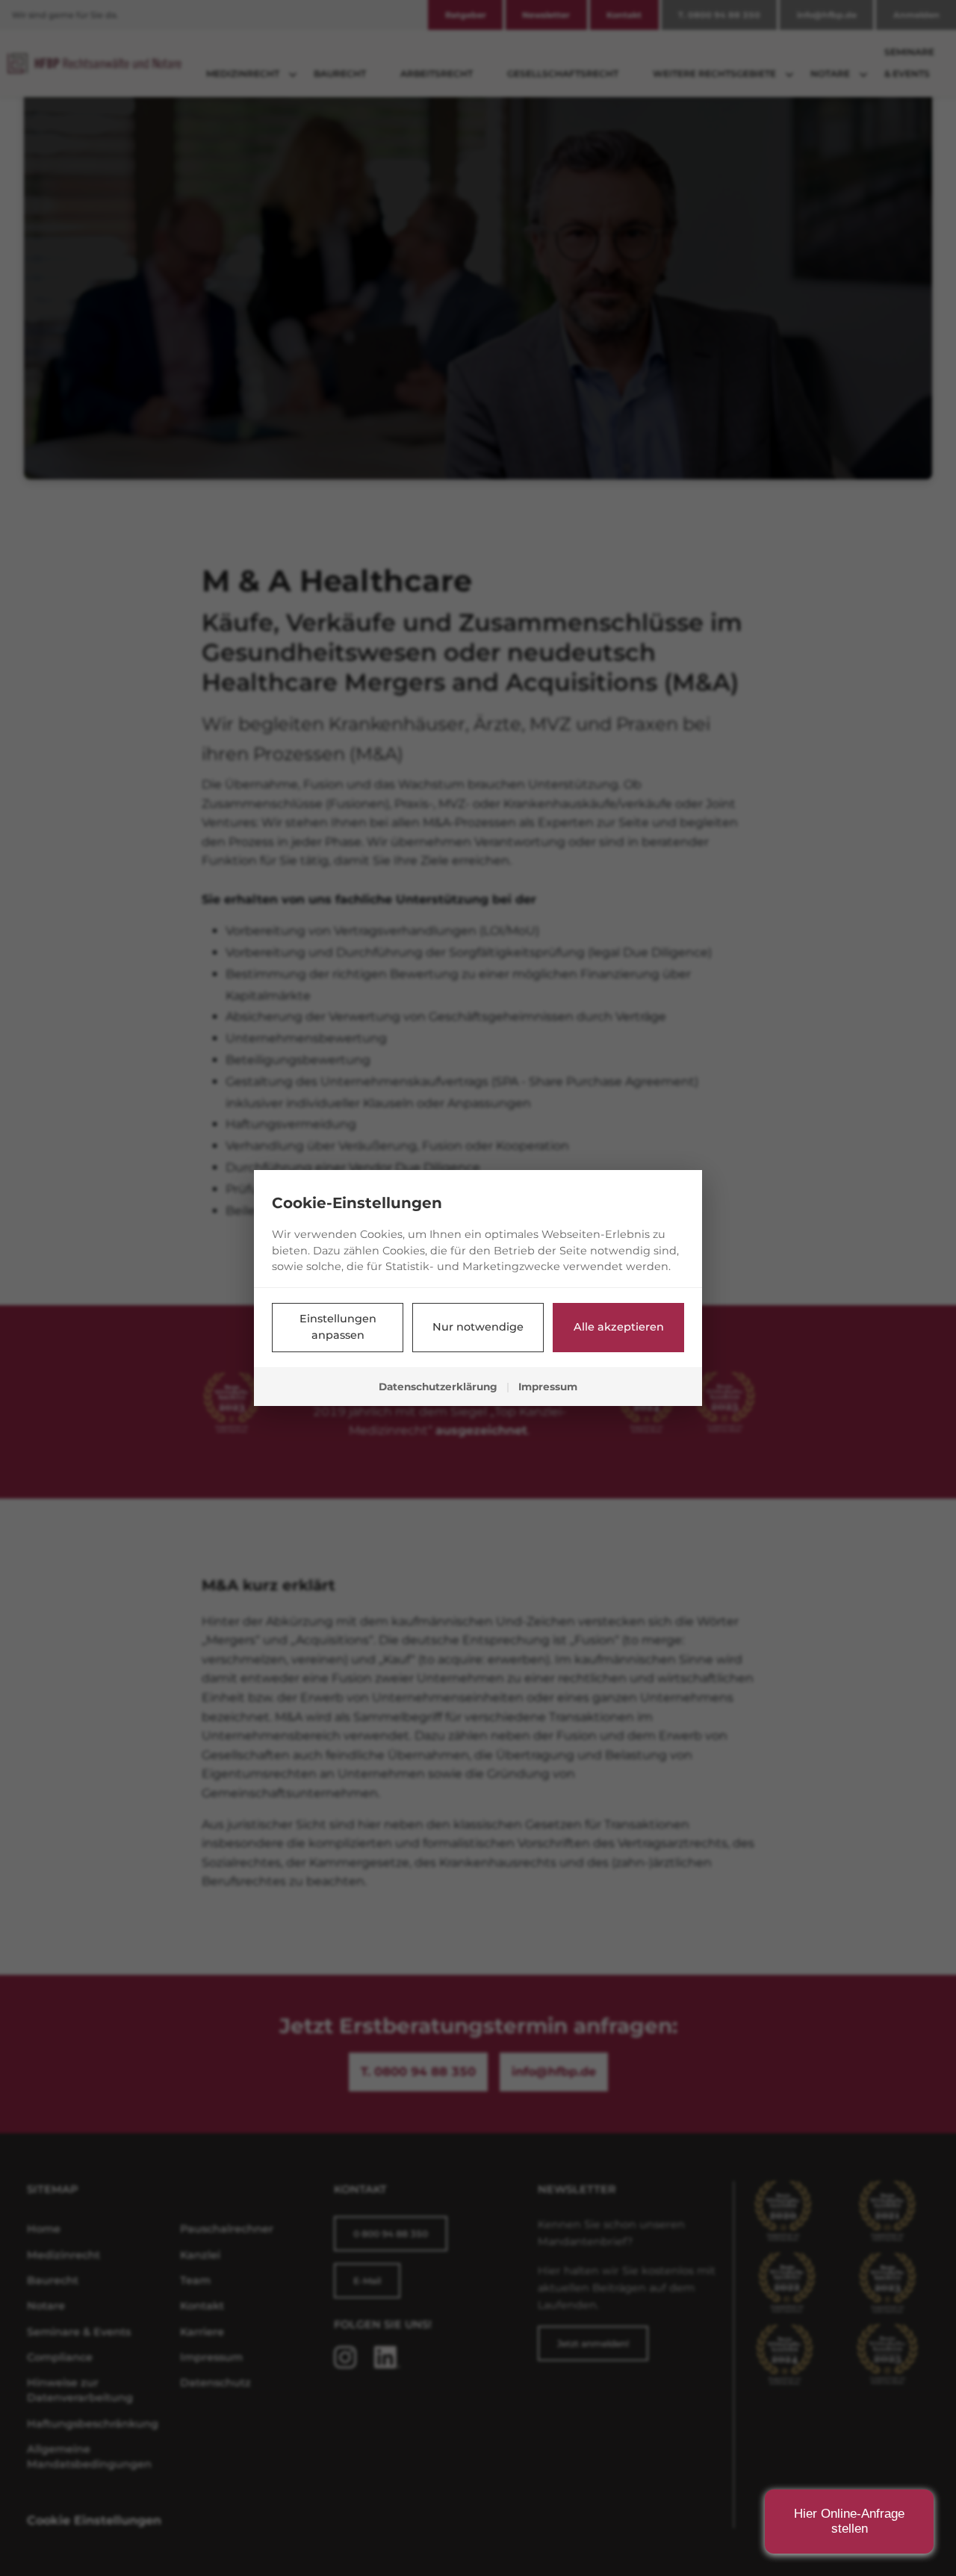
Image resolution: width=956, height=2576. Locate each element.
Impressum (548, 1387)
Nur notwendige (478, 1327)
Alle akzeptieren (619, 1327)
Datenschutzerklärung (438, 1387)
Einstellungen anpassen (338, 1327)
